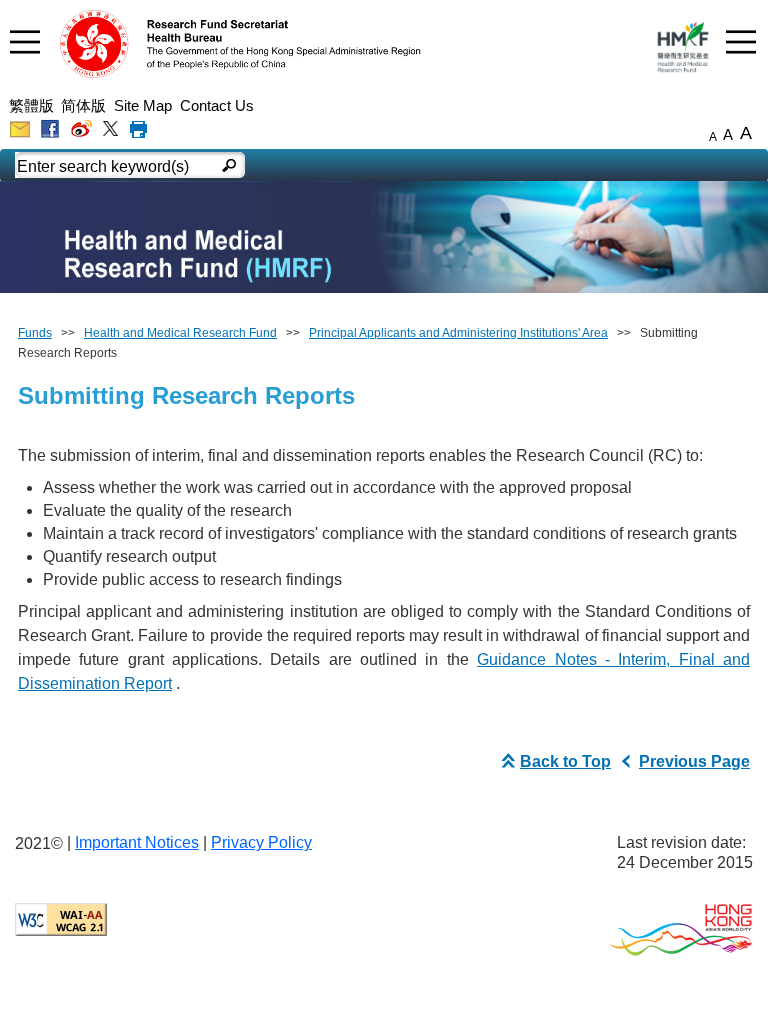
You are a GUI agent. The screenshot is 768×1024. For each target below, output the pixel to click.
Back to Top (565, 761)
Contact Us (217, 105)
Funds (35, 333)
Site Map (143, 105)
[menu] (25, 41)
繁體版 (31, 105)
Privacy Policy (261, 842)
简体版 (83, 105)
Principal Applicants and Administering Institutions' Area (458, 333)
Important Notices (137, 842)
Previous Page (694, 761)
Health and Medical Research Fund (180, 333)
